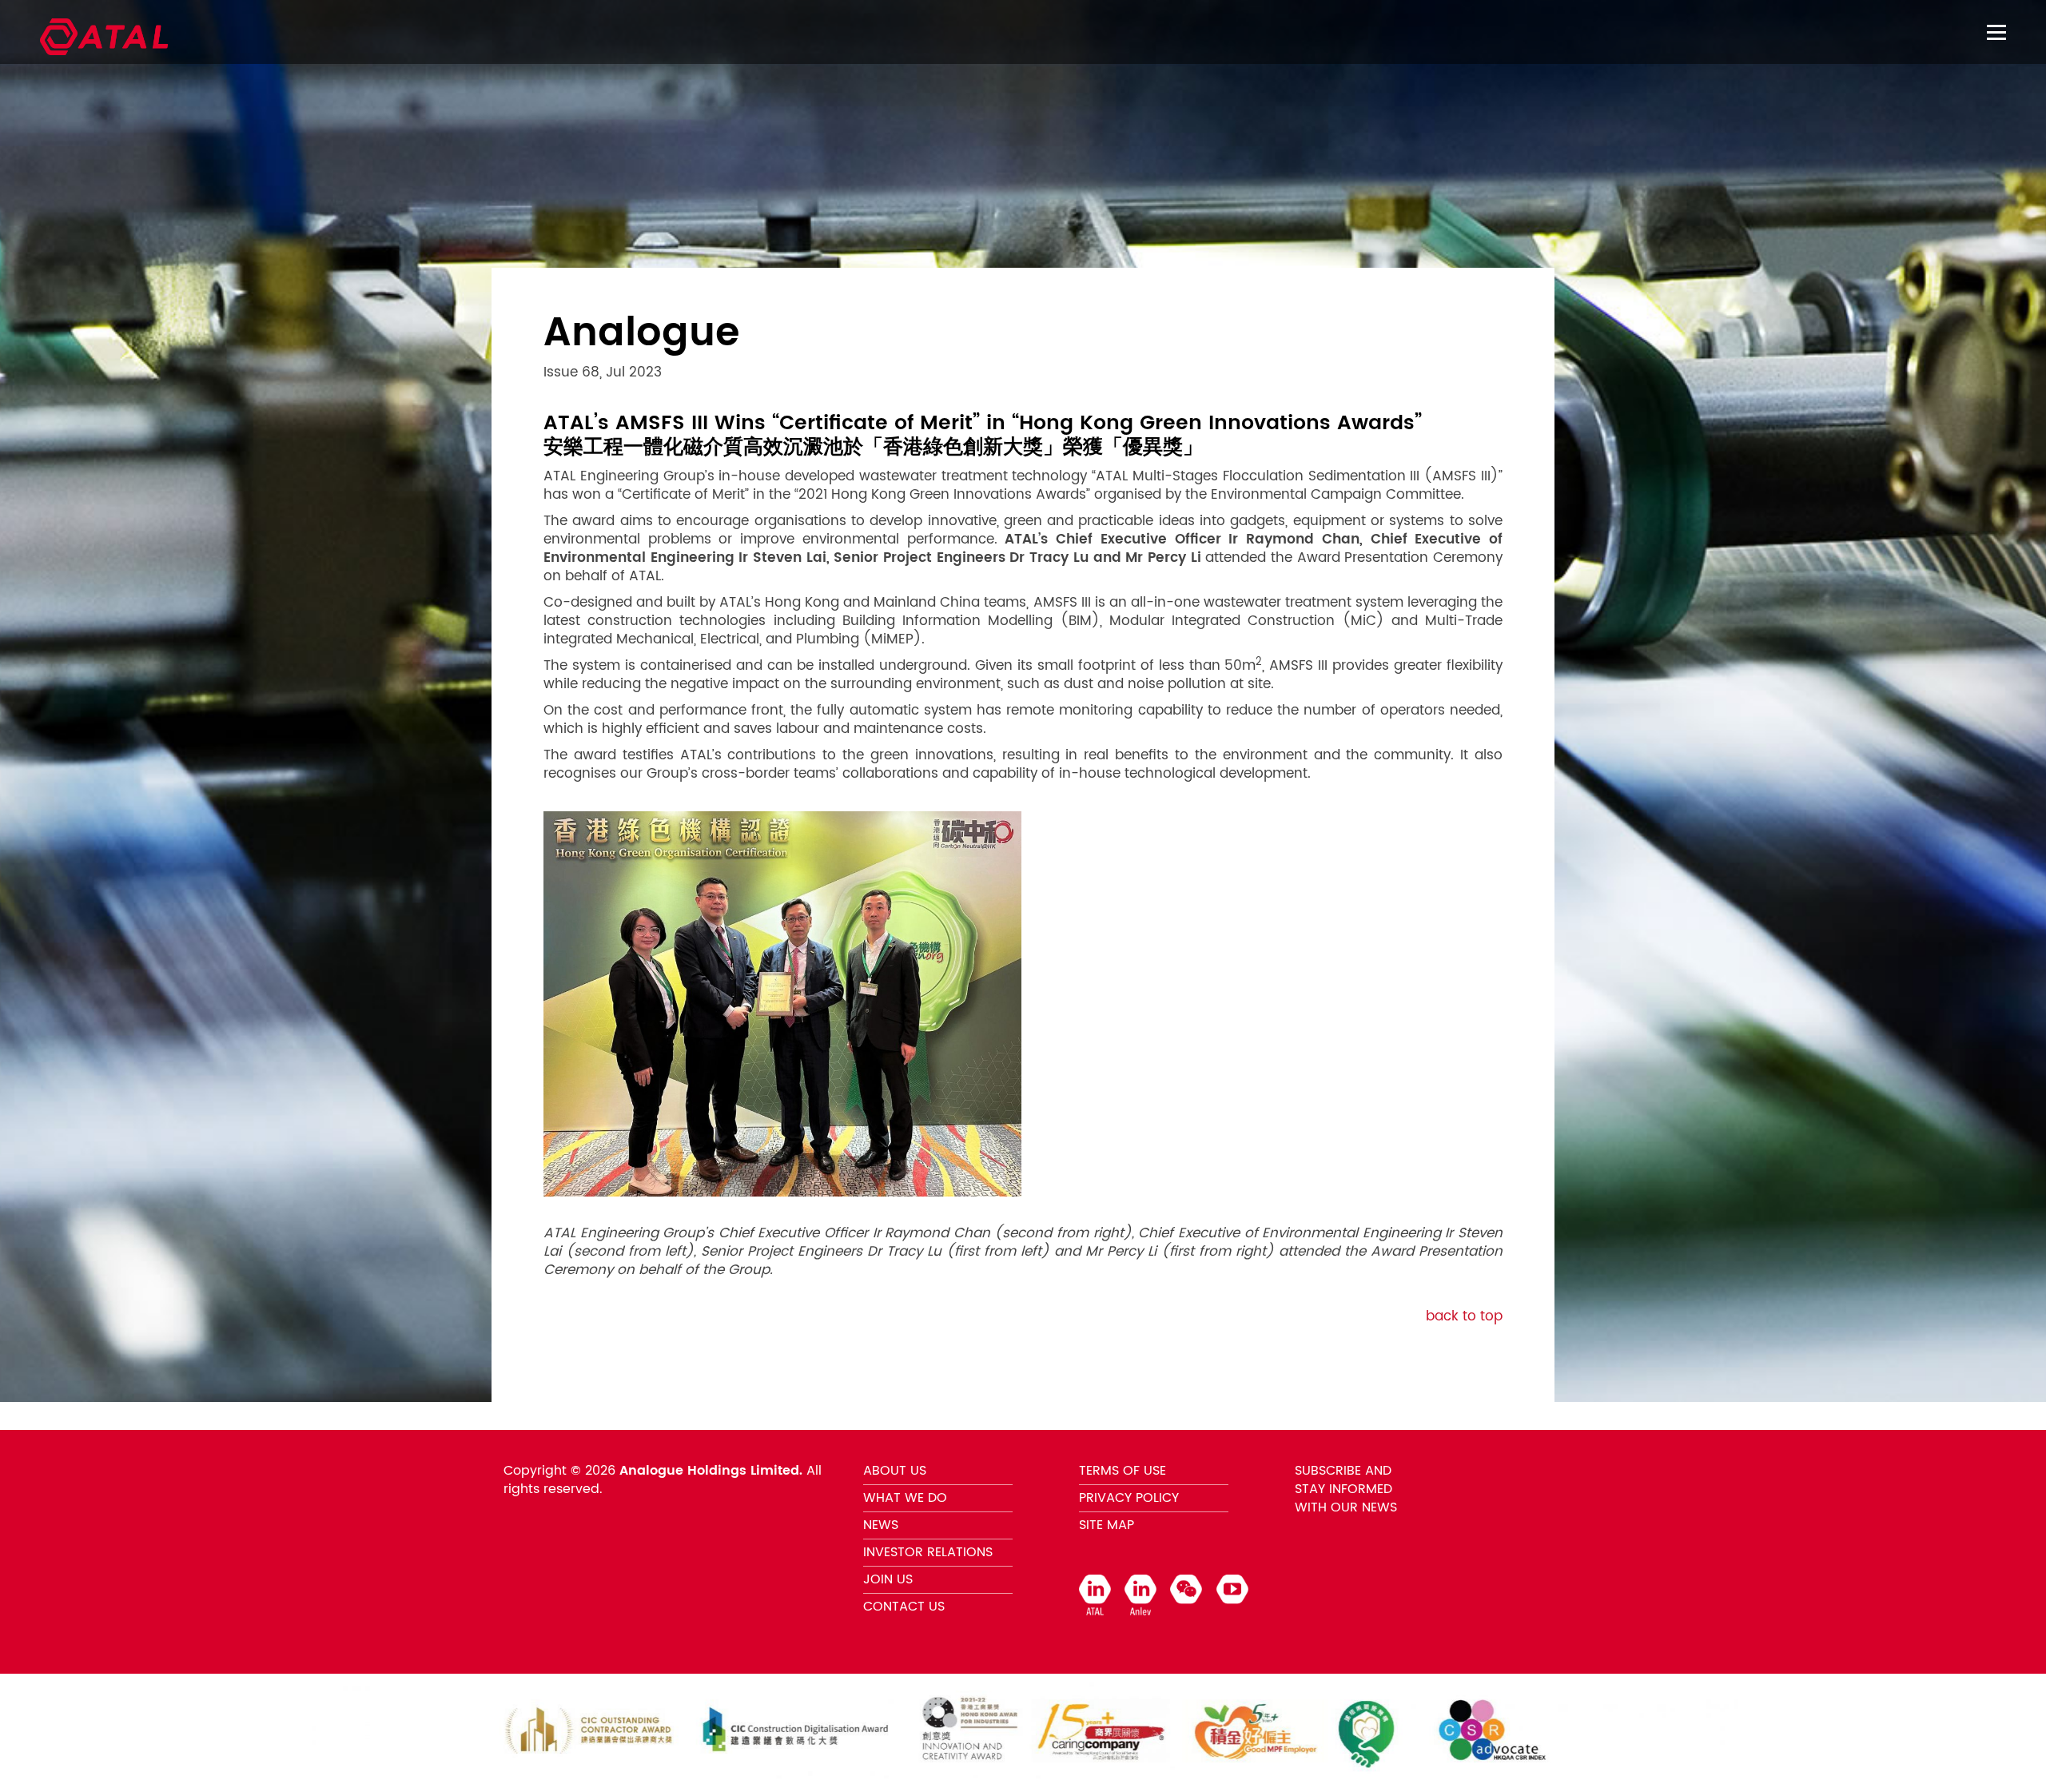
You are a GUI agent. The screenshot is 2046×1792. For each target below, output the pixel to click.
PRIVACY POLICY (1129, 1498)
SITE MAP (1107, 1525)
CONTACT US (904, 1607)
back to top (1464, 1316)
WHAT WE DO (905, 1498)
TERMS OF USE (1123, 1471)
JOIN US (888, 1579)
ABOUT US (895, 1471)
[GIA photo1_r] (782, 1004)
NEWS (881, 1525)
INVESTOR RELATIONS (928, 1552)
